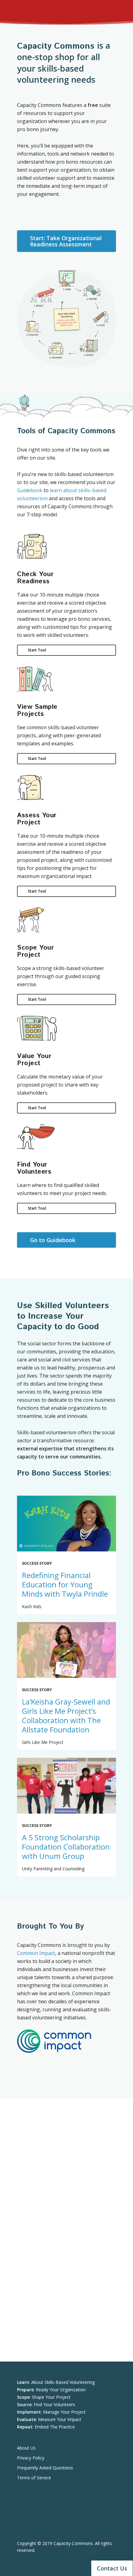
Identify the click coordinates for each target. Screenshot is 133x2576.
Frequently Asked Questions (45, 2468)
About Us (26, 2448)
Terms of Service (34, 2478)
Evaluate (31, 328)
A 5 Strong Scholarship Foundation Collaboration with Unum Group (66, 1847)
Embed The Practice (55, 2427)
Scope (101, 318)
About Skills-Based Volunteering (63, 2382)
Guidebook (30, 490)
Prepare (92, 293)
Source (89, 347)
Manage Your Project (64, 2412)
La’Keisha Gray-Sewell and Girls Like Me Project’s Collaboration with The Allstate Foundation (66, 1716)
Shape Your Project (51, 2397)
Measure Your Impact (60, 2419)
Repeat (42, 298)
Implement (56, 350)
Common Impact (36, 1953)
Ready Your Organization (61, 2390)
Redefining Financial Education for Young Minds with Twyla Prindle (65, 1584)
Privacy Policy (31, 2458)
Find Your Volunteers (54, 2404)
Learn (67, 281)
